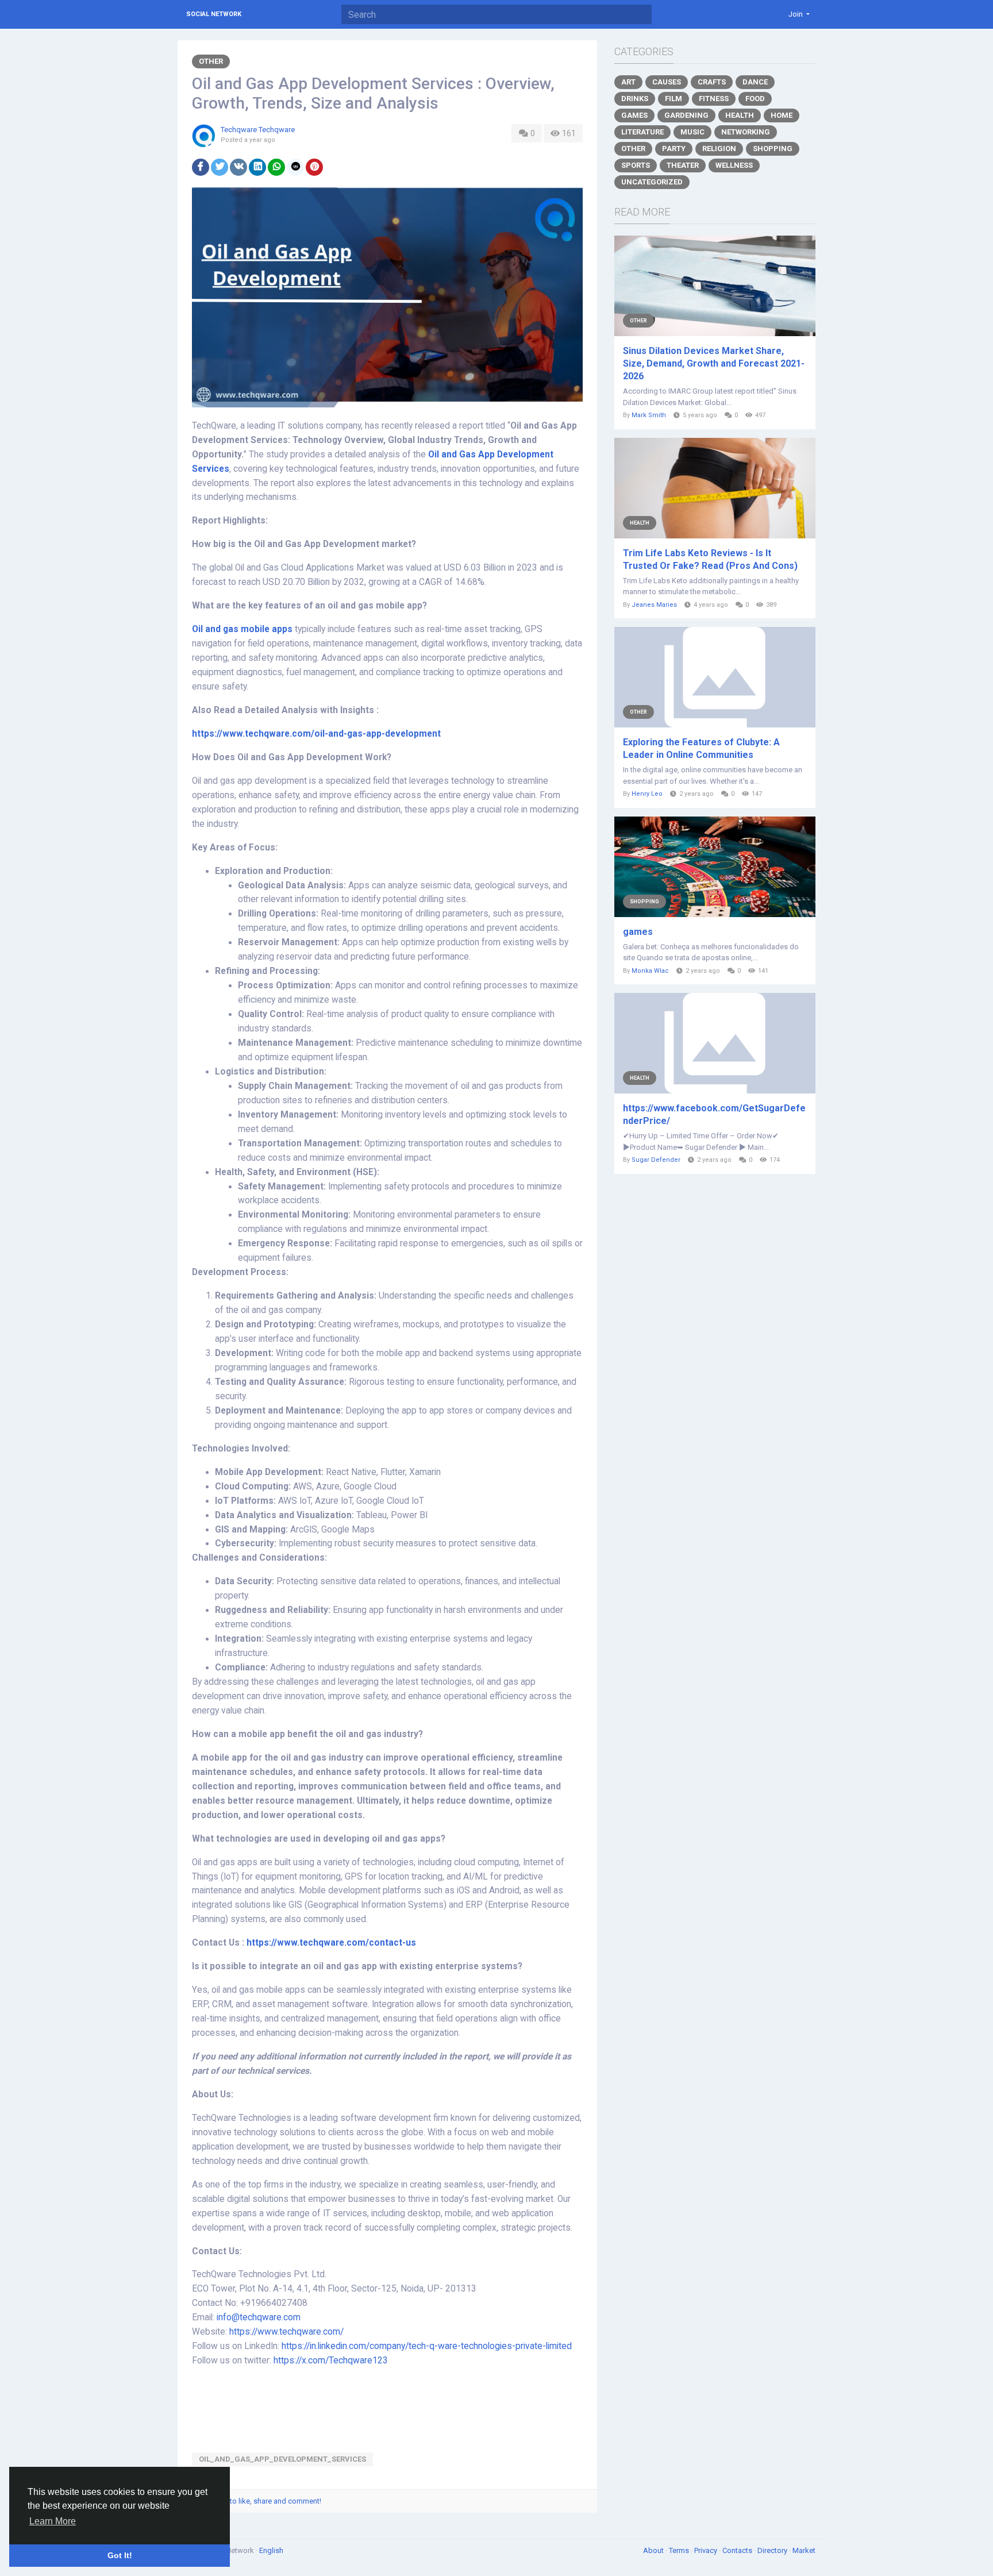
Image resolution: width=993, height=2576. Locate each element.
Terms (680, 2550)
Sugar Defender (656, 1160)
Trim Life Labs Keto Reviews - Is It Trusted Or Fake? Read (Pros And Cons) (710, 559)
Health (740, 115)
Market (804, 2550)
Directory (773, 2550)
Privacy (707, 2550)
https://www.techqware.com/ (286, 2332)
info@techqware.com (259, 2317)
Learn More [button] (53, 2521)
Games (634, 115)
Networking (746, 132)
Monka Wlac (650, 971)
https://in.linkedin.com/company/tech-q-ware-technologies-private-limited (427, 2346)
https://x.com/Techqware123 (331, 2361)
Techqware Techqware (258, 130)
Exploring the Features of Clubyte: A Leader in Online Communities (701, 748)
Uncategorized (652, 182)
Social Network (214, 14)
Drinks (635, 99)
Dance (755, 82)
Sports (636, 165)
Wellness (734, 165)
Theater (683, 165)
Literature (642, 132)
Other (211, 61)
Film (673, 99)
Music (692, 132)
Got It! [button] (120, 2555)
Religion (719, 149)
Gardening (686, 115)
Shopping (773, 149)
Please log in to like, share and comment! (254, 2501)
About (654, 2550)
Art (628, 82)
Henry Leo (647, 794)
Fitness (714, 99)
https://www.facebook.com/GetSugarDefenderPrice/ (714, 1114)
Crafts (712, 82)
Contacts (738, 2550)
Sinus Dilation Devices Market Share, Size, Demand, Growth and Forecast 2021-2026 (714, 363)
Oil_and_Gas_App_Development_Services (282, 2459)
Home (782, 115)
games (638, 932)
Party (674, 149)
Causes (667, 82)
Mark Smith (649, 415)
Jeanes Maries (654, 605)
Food (755, 99)
